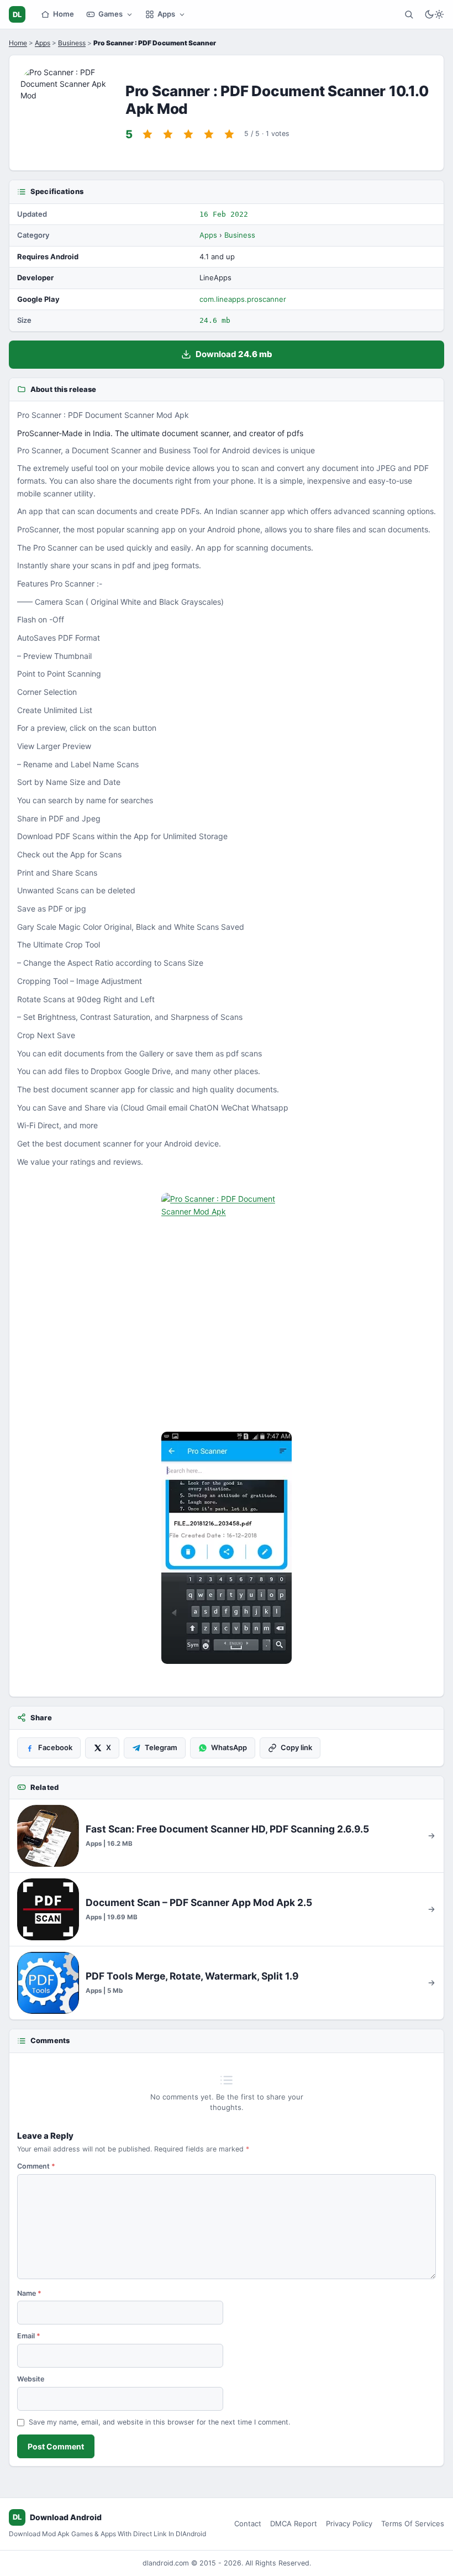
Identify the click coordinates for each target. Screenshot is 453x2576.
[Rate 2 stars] (168, 134)
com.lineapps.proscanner (243, 299)
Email (29, 2336)
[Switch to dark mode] (434, 14)
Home (64, 14)
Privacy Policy (349, 2523)
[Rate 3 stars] (188, 134)
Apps (166, 14)
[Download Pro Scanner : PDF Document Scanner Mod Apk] (227, 1548)
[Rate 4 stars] (209, 134)
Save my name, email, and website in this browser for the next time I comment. (159, 2422)
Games (110, 14)
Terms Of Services (413, 2523)
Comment (36, 2166)
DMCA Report (294, 2523)
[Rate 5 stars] (229, 134)
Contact (248, 2523)
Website (31, 2379)
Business (72, 43)
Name (29, 2293)
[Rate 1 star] (148, 134)
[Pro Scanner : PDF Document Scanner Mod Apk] (227, 1309)
